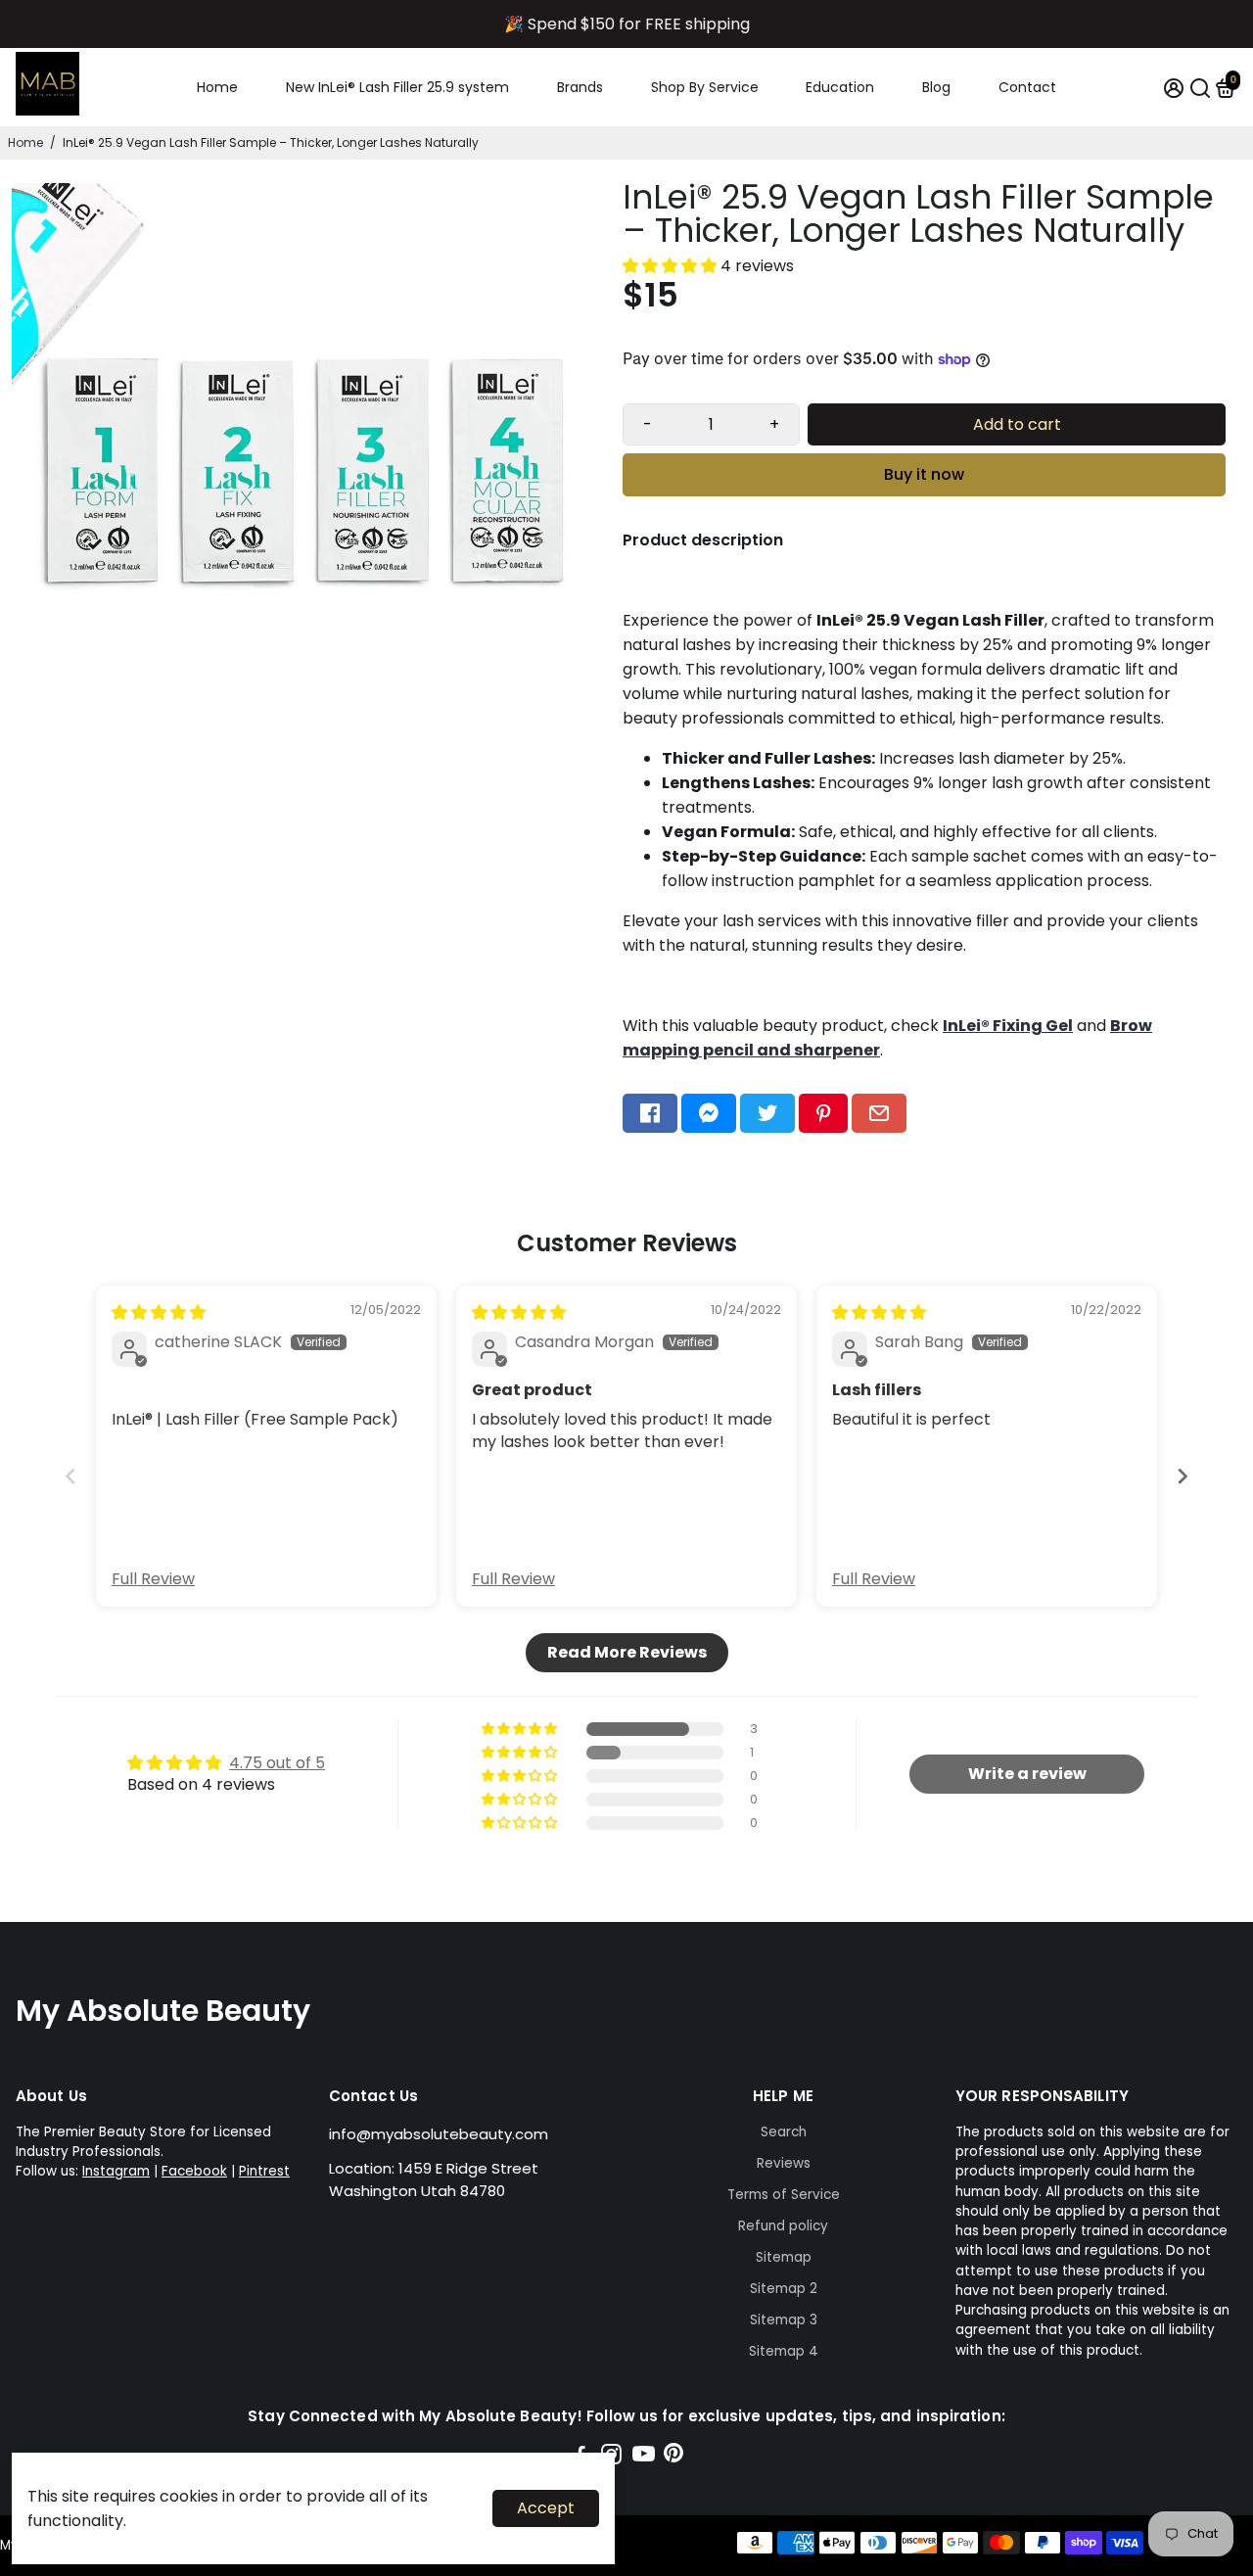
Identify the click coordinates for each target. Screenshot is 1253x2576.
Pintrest (264, 2171)
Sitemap (784, 2257)
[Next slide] (1183, 1476)
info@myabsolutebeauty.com (439, 2134)
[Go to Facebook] (650, 1113)
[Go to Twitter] (767, 1113)
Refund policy (783, 2226)
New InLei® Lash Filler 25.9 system (397, 87)
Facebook (194, 2171)
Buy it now (924, 474)
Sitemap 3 (784, 2320)
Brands (580, 87)
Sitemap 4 (784, 2351)
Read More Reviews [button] (627, 1652)
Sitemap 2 (784, 2289)
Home (217, 87)
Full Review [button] (153, 1579)
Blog (936, 87)
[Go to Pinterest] (823, 1113)
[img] (159, 1312)
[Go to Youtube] (644, 2457)
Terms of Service (784, 2195)
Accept (546, 2508)
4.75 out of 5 (277, 1763)
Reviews (784, 2163)
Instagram (116, 2171)
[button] (672, 266)
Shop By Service (705, 87)
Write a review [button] (1027, 1774)
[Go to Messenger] (709, 1113)
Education (840, 87)
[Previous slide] (70, 1476)
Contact (1027, 87)
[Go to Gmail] (879, 1113)
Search (784, 2132)
